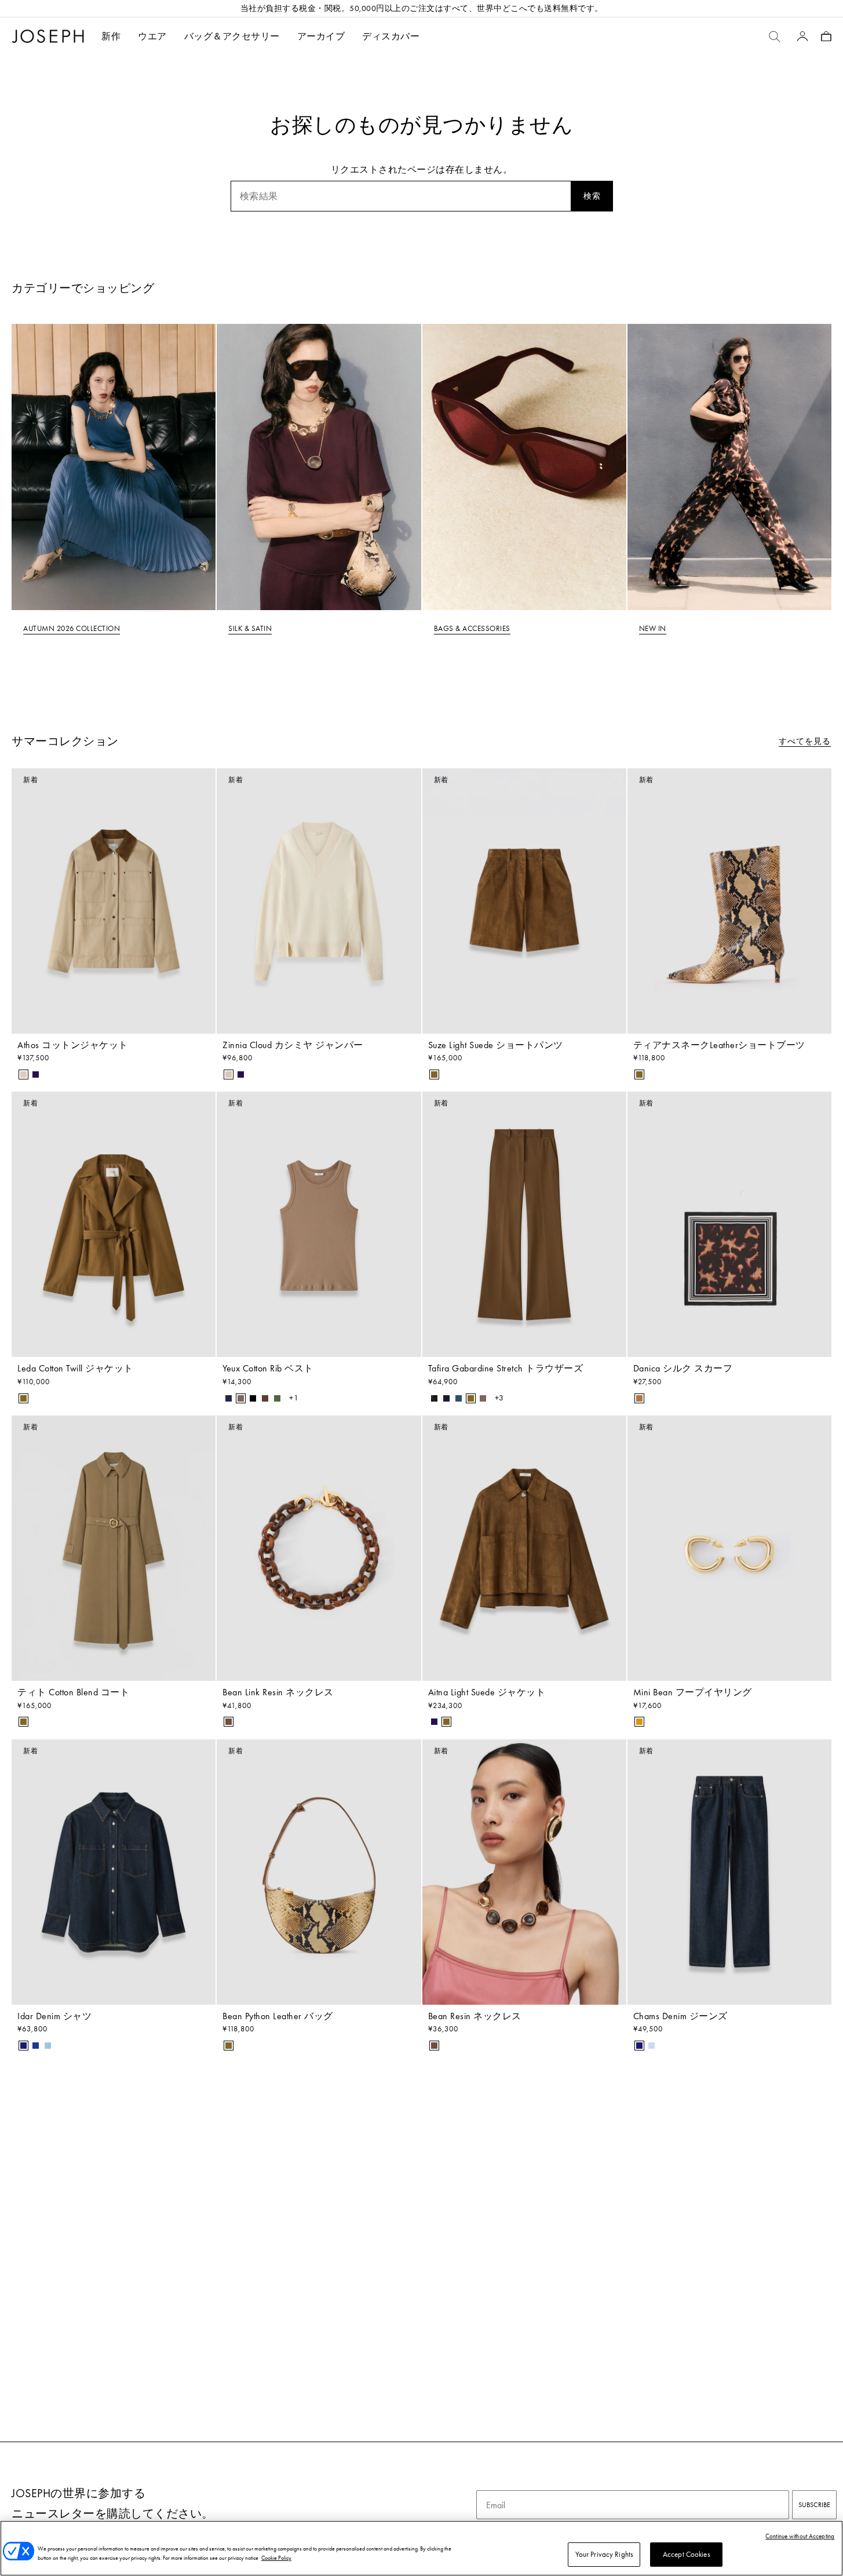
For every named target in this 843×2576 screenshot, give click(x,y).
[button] (152, 36)
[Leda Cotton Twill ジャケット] (114, 1224)
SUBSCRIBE (814, 2505)
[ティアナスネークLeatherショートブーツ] (729, 901)
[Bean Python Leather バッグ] (319, 1872)
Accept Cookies (687, 2554)
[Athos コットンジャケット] (114, 901)
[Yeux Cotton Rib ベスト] (319, 1224)
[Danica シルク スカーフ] (729, 1224)
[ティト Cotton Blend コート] (114, 1548)
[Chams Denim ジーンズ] (729, 1872)
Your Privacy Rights (604, 2554)
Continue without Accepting (800, 2536)
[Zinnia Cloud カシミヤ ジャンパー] (319, 901)
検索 (592, 196)
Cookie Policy (276, 2558)
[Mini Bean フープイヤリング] (729, 1548)
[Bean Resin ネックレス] (524, 1872)
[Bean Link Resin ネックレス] (319, 1548)
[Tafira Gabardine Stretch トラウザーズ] (524, 1224)
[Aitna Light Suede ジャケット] (524, 1548)
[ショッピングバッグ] (826, 36)
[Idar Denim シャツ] (114, 1872)
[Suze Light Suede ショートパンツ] (524, 901)
